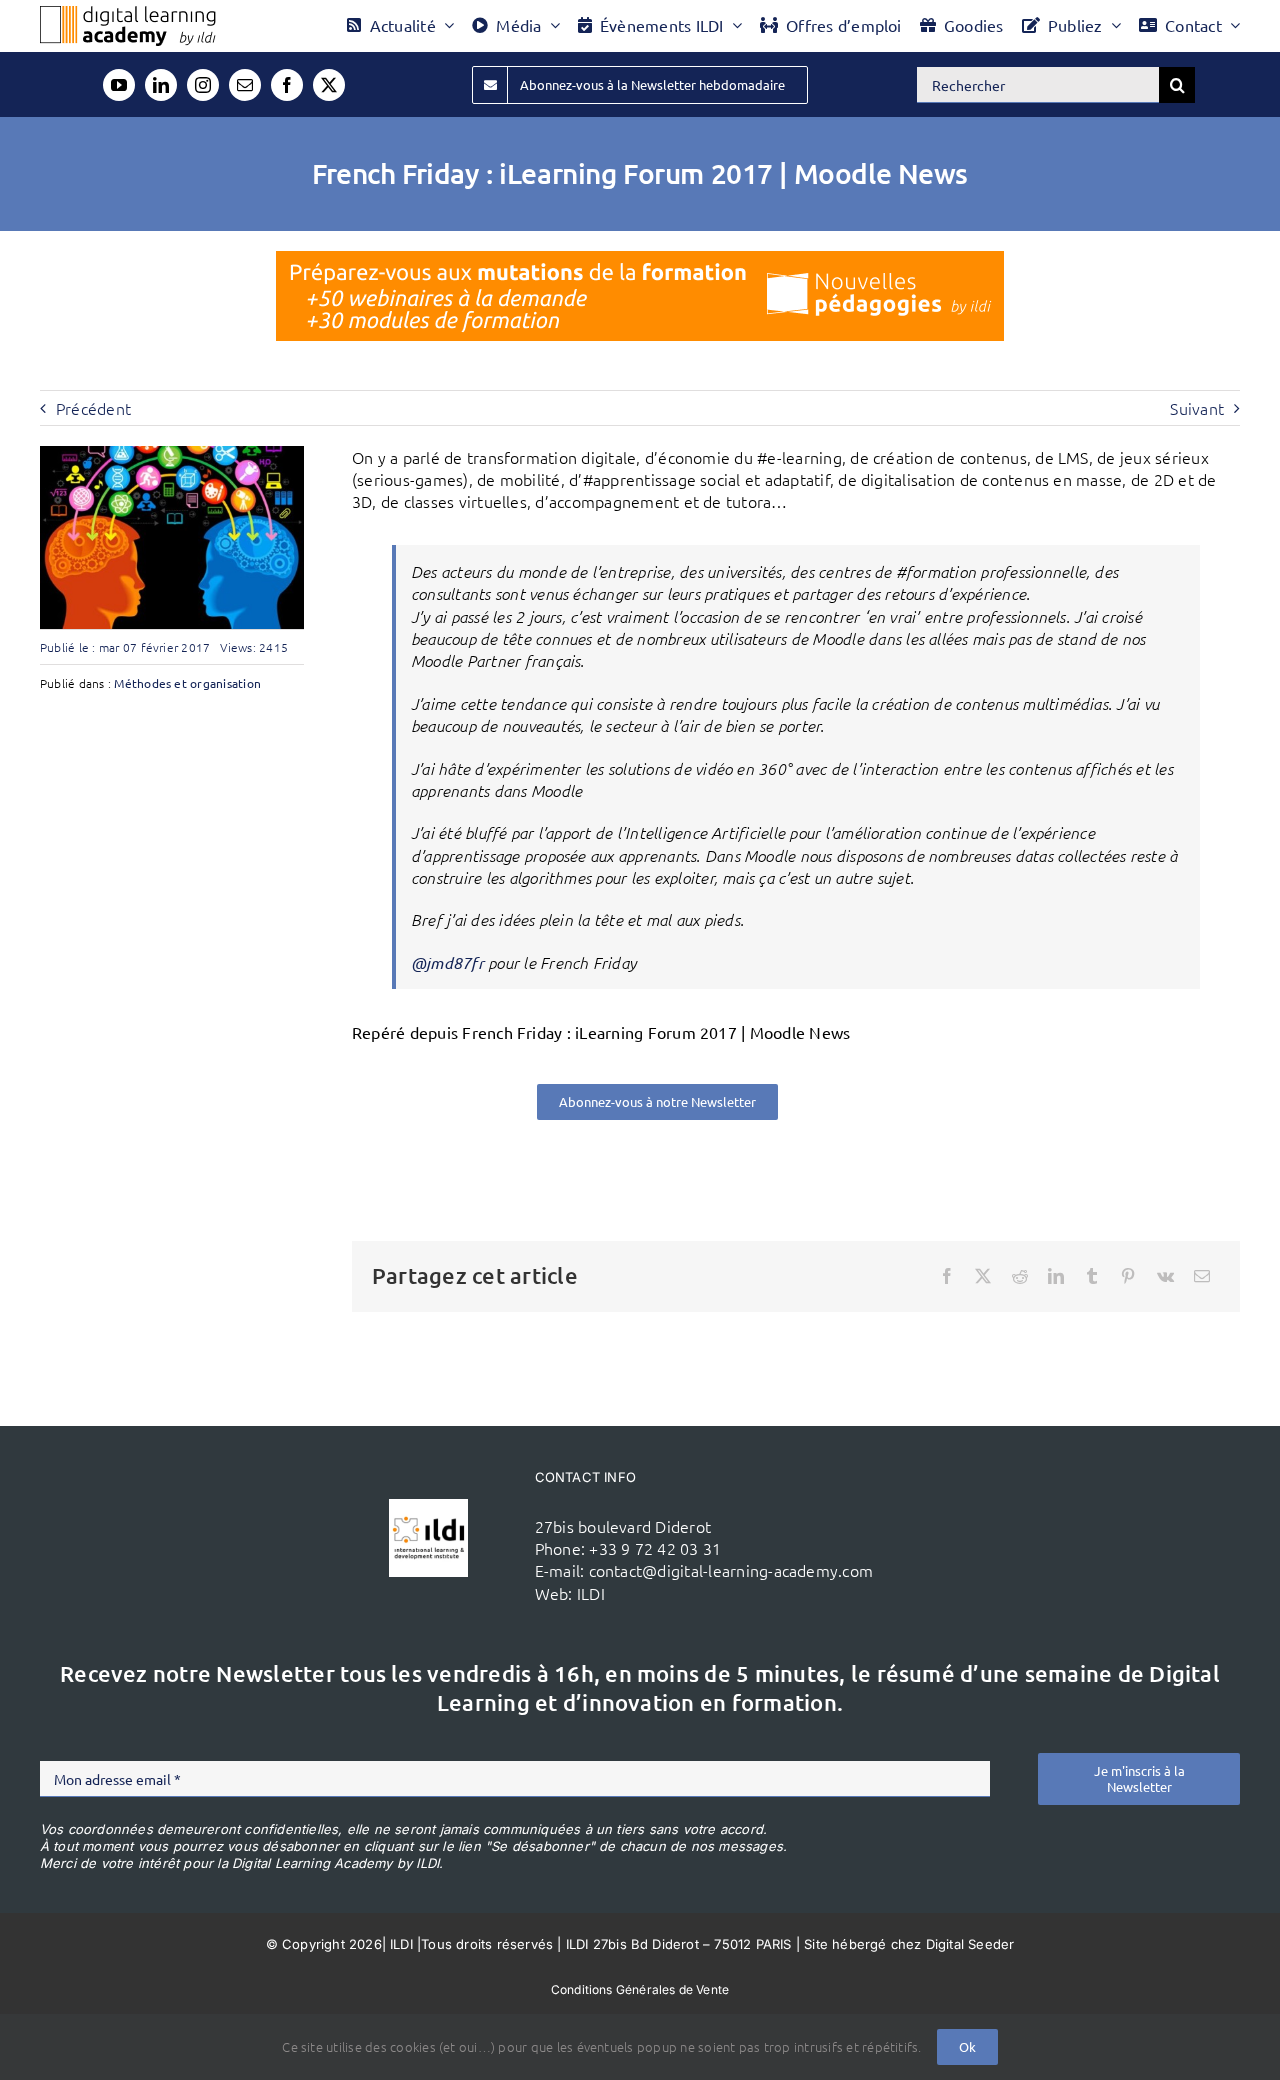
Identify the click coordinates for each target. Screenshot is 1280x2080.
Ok (967, 2046)
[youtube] (119, 85)
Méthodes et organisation (187, 683)
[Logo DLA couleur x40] (128, 14)
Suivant (1197, 408)
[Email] (1202, 1276)
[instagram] (203, 85)
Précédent (93, 408)
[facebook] (287, 85)
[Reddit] (1020, 1276)
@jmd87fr (447, 962)
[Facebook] (947, 1276)
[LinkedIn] (1056, 1276)
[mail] (245, 85)
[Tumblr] (1092, 1276)
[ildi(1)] (428, 1507)
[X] (983, 1276)
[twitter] (329, 85)
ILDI (591, 1593)
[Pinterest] (1128, 1276)
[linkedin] (161, 85)
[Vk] (1165, 1276)
